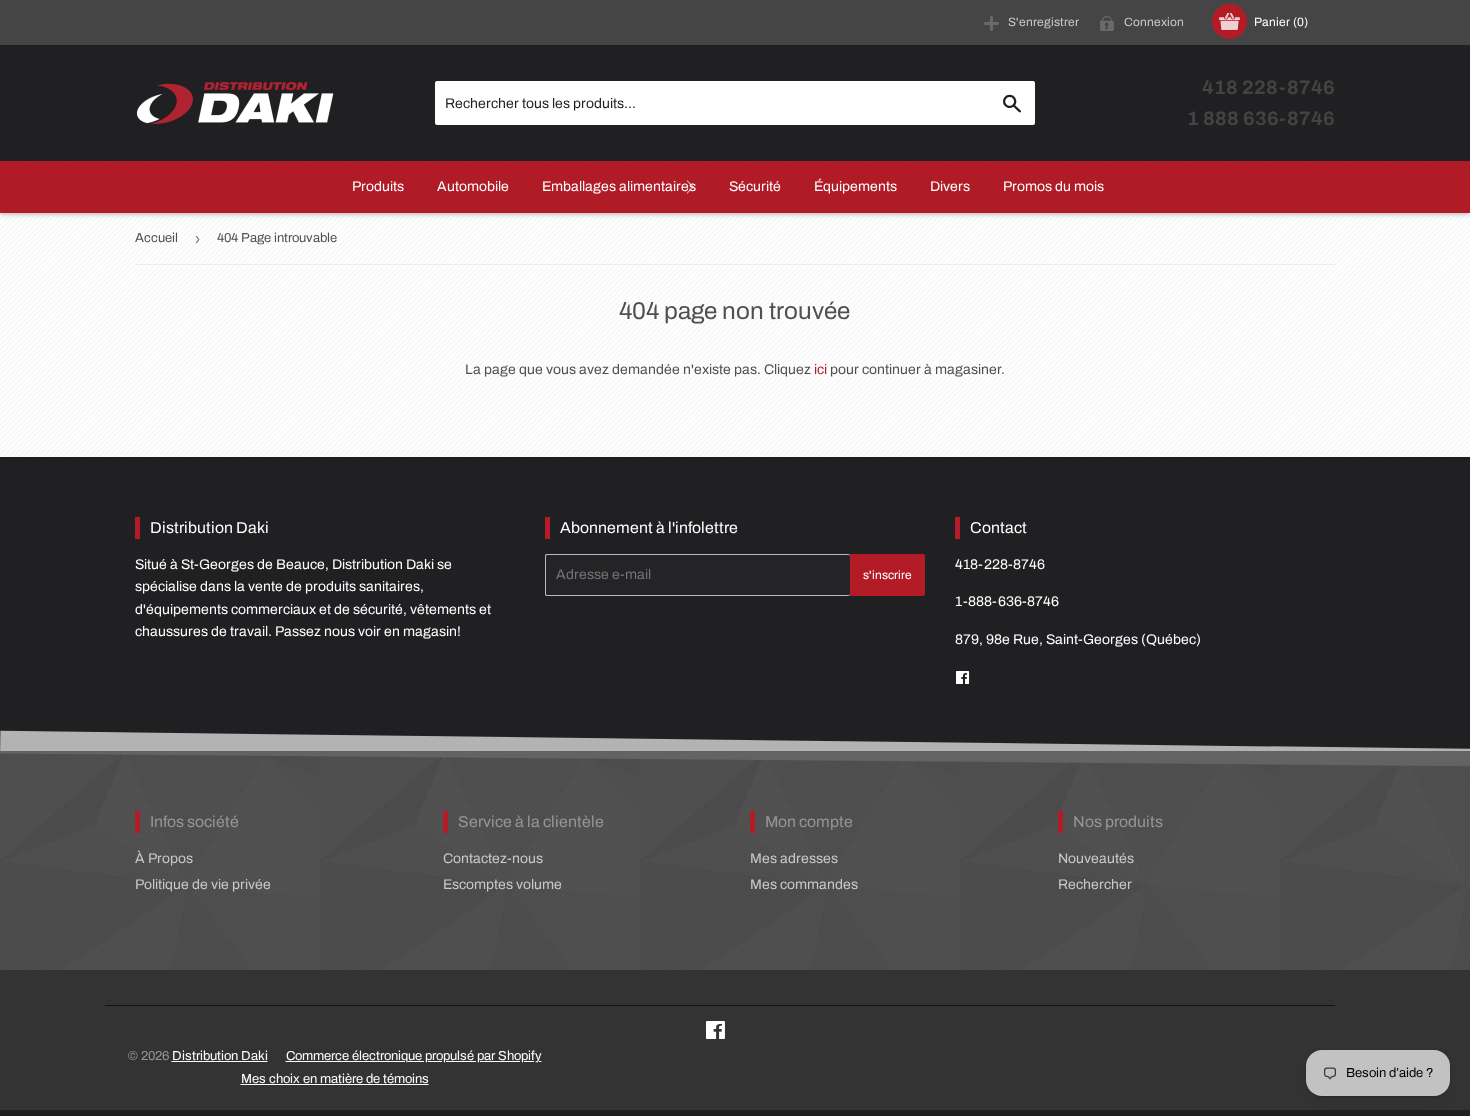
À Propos (164, 858)
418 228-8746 (1268, 87)
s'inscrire (887, 575)
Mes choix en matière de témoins (335, 1079)
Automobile (473, 186)
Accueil (156, 238)
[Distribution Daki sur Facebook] (715, 1033)
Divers (950, 186)
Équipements (855, 186)
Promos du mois (1053, 186)
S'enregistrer (1043, 22)
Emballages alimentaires (619, 186)
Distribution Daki (220, 1056)
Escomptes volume (502, 884)
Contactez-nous (493, 858)
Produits (378, 186)
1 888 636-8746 (1261, 118)
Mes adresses (794, 858)
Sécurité (755, 186)
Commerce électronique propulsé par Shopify (414, 1056)
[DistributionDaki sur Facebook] (962, 678)
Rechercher (1095, 884)
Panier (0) (1281, 22)
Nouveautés (1096, 858)
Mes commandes (804, 884)
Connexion (1154, 22)
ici (820, 369)
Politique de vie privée (203, 884)
